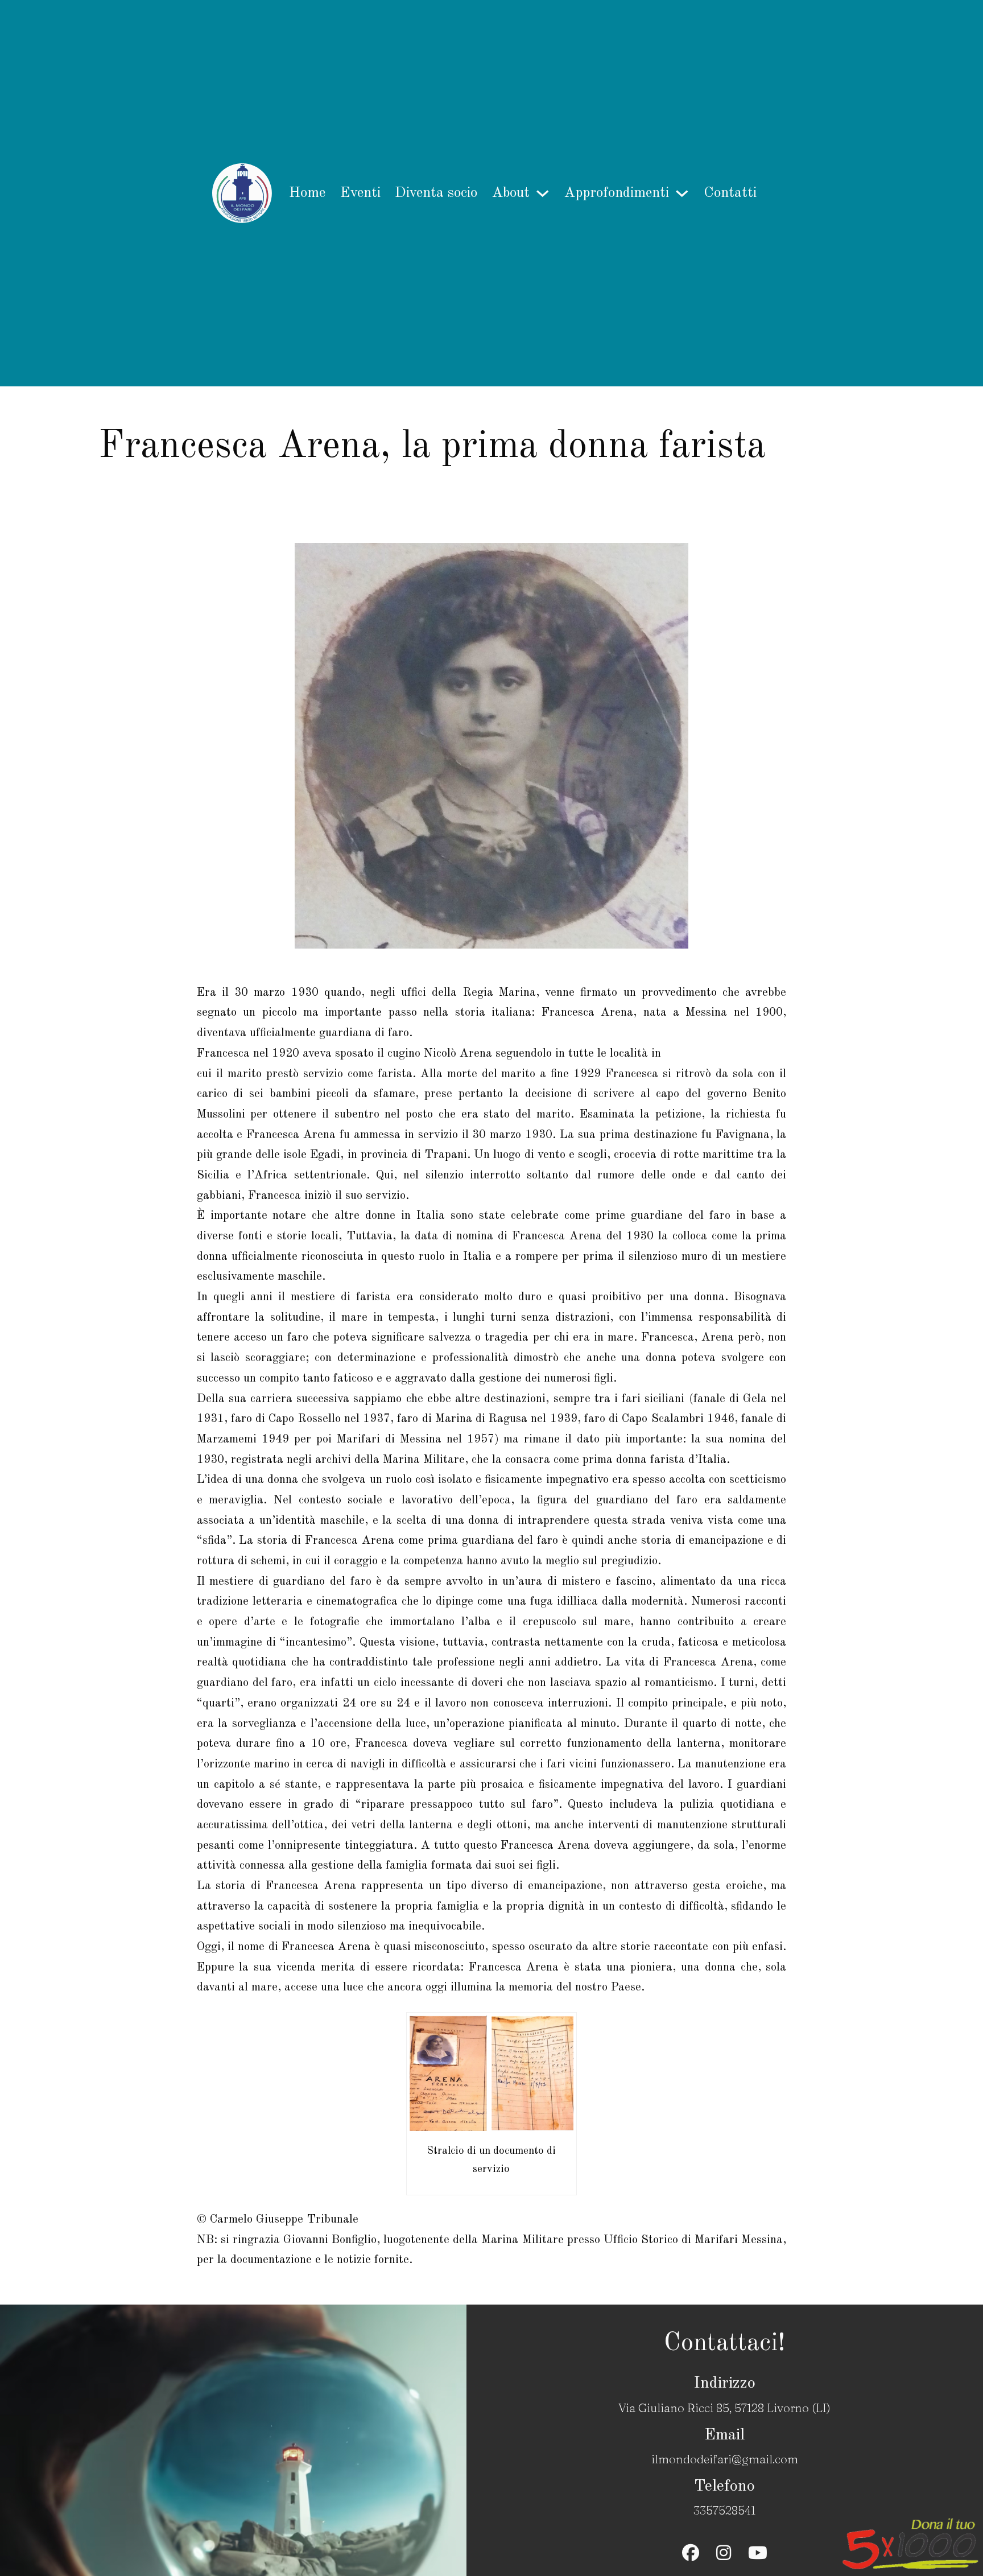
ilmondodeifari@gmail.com (725, 2459)
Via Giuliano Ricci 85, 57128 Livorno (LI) (724, 2408)
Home (307, 193)
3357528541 (724, 2510)
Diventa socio (436, 193)
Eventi (360, 193)
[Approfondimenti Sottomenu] (682, 193)
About (511, 193)
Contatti (730, 193)
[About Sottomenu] (543, 193)
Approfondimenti (617, 193)
